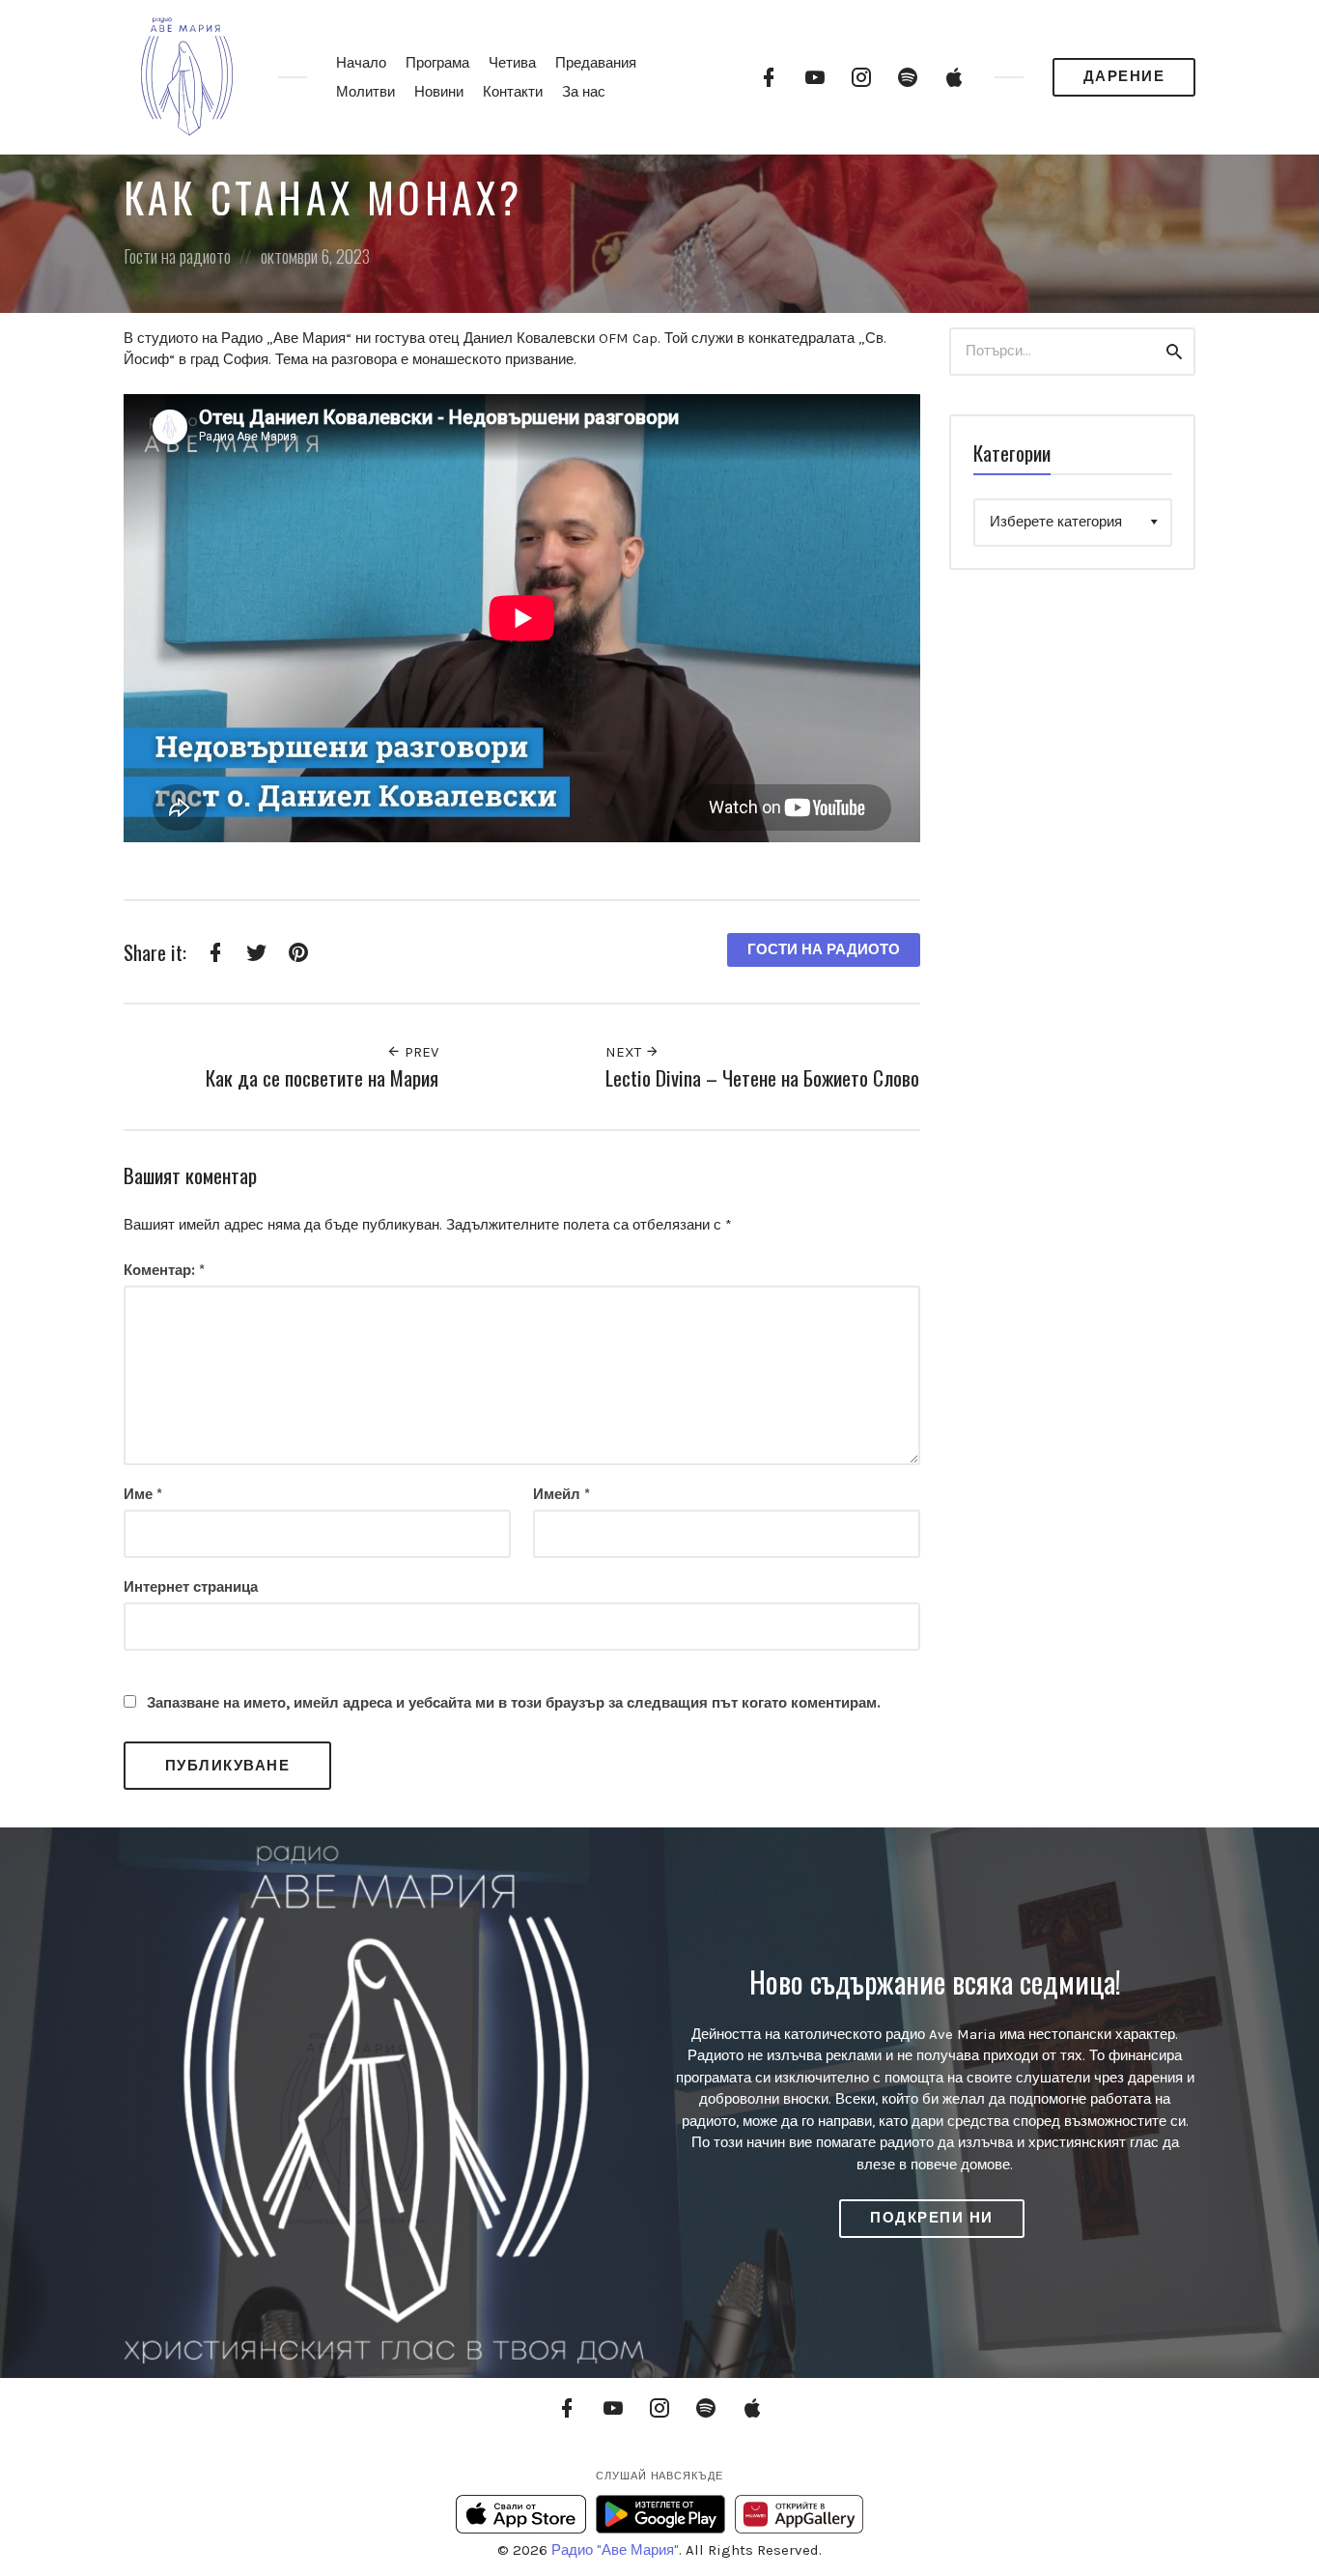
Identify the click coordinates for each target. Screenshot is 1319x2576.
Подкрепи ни (932, 2218)
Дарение (1124, 76)
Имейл (561, 1494)
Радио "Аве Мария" (615, 2550)
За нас (584, 92)
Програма (437, 63)
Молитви (365, 92)
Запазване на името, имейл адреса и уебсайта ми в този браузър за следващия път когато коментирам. (514, 1703)
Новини (439, 92)
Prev (420, 1052)
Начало (361, 63)
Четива (512, 63)
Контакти (513, 92)
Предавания (596, 63)
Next (625, 1052)
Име (143, 1494)
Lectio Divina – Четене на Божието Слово (762, 1077)
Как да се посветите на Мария (322, 1077)
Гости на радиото (177, 256)
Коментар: (164, 1270)
